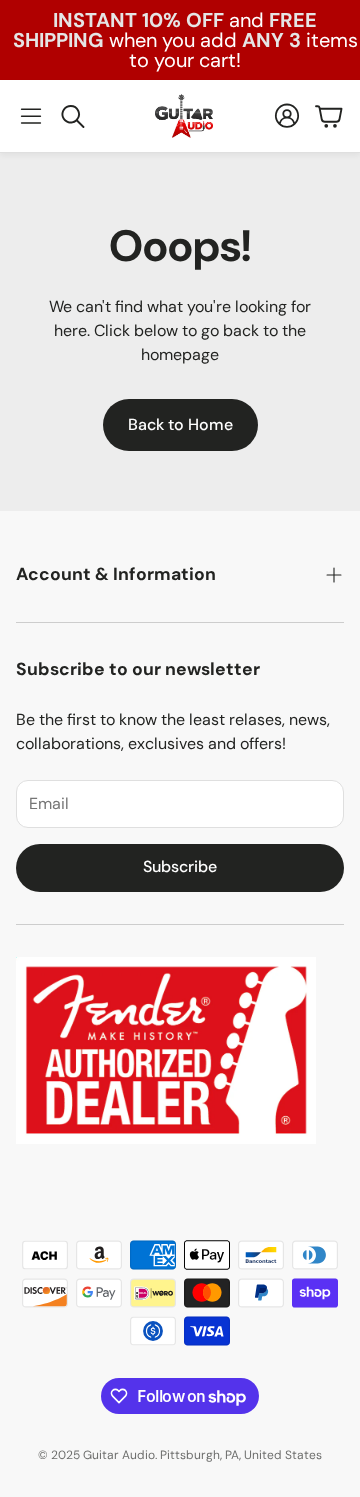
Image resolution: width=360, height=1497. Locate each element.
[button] (31, 116)
